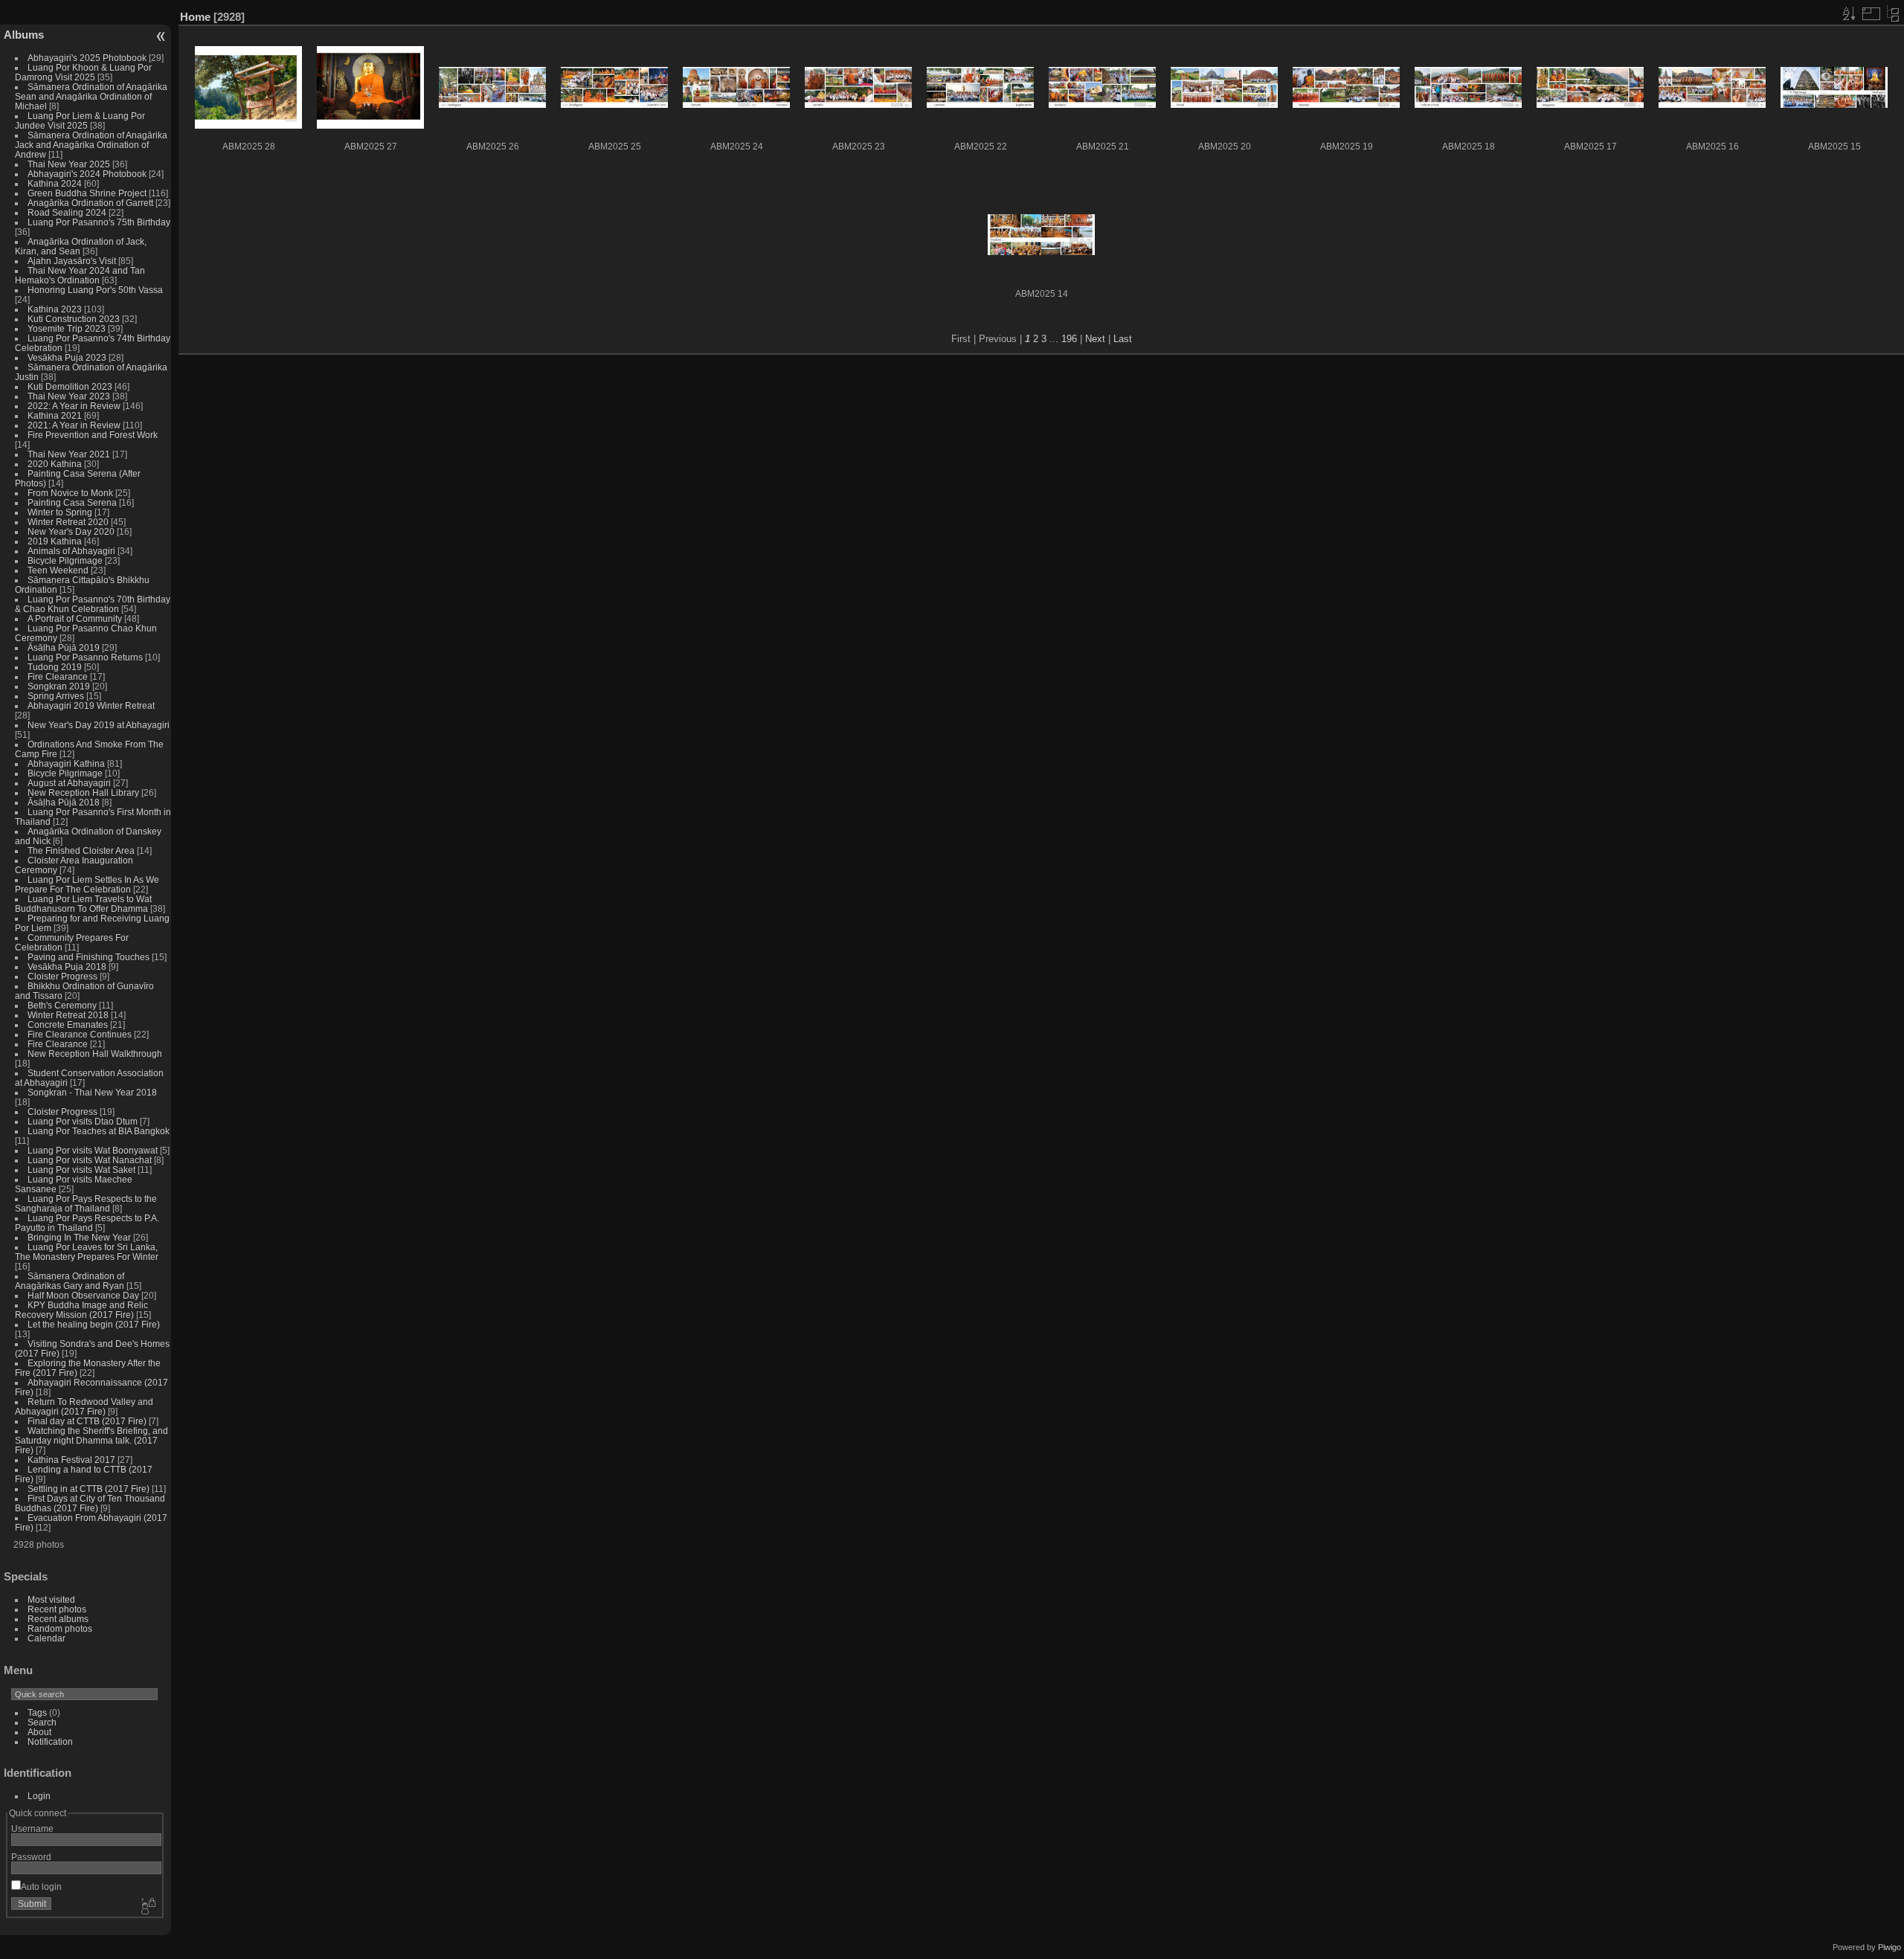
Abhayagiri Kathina (66, 763)
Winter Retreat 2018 (68, 1015)
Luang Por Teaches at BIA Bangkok (99, 1131)
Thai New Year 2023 (69, 396)
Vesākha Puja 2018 (67, 966)
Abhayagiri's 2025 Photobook (87, 58)
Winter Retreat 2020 (68, 522)
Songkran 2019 (59, 686)
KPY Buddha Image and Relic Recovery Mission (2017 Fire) (81, 1310)
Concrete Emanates (68, 1024)
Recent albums (58, 1619)
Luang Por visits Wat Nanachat (90, 1160)
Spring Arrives (56, 696)
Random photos (60, 1628)
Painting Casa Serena (72, 502)
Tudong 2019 (55, 667)
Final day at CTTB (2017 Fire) (87, 1421)
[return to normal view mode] (1893, 13)
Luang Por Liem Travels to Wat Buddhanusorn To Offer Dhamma (83, 904)
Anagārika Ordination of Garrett (90, 203)
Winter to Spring (60, 512)
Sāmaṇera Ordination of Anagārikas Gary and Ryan (70, 1281)
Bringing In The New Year (79, 1237)
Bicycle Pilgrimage (65, 560)
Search (42, 1722)
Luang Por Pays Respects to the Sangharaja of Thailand (86, 1203)
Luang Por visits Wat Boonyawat (93, 1150)
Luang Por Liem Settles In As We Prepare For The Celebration (87, 884)
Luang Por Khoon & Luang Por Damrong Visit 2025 (83, 72)
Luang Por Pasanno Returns (85, 657)
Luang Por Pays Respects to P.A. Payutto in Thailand (87, 1223)
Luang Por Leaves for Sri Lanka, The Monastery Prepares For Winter (87, 1252)
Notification (50, 1741)
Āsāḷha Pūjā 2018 (64, 802)
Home (195, 17)
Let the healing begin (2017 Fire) (94, 1324)
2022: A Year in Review (74, 406)
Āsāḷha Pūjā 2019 (64, 647)
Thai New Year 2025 (69, 164)
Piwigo (1889, 1947)
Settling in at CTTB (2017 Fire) (89, 1489)
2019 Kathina (55, 541)
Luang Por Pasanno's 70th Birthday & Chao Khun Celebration (93, 604)
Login (39, 1796)
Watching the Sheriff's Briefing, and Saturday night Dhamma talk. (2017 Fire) (91, 1440)
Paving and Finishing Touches (89, 957)
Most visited (51, 1599)
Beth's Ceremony (62, 1005)
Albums (24, 35)
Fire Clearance (58, 676)
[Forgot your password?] (147, 1907)
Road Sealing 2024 (67, 212)
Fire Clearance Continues (80, 1034)
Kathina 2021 (55, 415)
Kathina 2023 (55, 309)
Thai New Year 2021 (69, 454)
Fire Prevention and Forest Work (93, 435)
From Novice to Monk (70, 493)
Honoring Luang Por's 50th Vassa (95, 290)
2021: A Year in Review (74, 425)
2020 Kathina (55, 464)
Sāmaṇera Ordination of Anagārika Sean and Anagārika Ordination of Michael (91, 96)
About (39, 1732)
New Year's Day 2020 (71, 531)
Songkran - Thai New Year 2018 (92, 1092)
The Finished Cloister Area (81, 850)
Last (1123, 339)
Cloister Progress (62, 976)
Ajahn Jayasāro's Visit (72, 261)
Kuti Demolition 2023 (70, 386)
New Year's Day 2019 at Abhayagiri (99, 725)
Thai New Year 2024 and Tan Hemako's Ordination (80, 275)
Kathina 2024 (55, 183)
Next (1095, 339)
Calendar (46, 1638)
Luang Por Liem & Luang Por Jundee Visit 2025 (80, 120)
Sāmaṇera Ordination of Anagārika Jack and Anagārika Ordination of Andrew (91, 145)
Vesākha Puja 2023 (67, 357)
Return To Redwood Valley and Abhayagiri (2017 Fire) (84, 1406)
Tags (37, 1712)
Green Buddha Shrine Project (87, 193)
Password (31, 1857)
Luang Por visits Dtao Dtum (83, 1121)
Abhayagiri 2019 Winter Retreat (91, 705)
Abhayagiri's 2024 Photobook (87, 174)
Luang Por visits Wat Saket (81, 1170)
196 (1069, 339)
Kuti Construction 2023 (74, 319)
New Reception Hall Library (83, 792)
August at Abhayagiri (69, 783)
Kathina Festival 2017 (71, 1460)
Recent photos (57, 1609)
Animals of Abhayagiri (71, 551)
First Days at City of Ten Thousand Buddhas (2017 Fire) (90, 1503)
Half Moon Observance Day (83, 1295)
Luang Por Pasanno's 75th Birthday (99, 222)
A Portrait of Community (75, 618)
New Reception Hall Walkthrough (95, 1054)
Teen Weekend (58, 570)
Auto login (41, 1886)
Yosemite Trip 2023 (67, 328)
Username (32, 1828)
